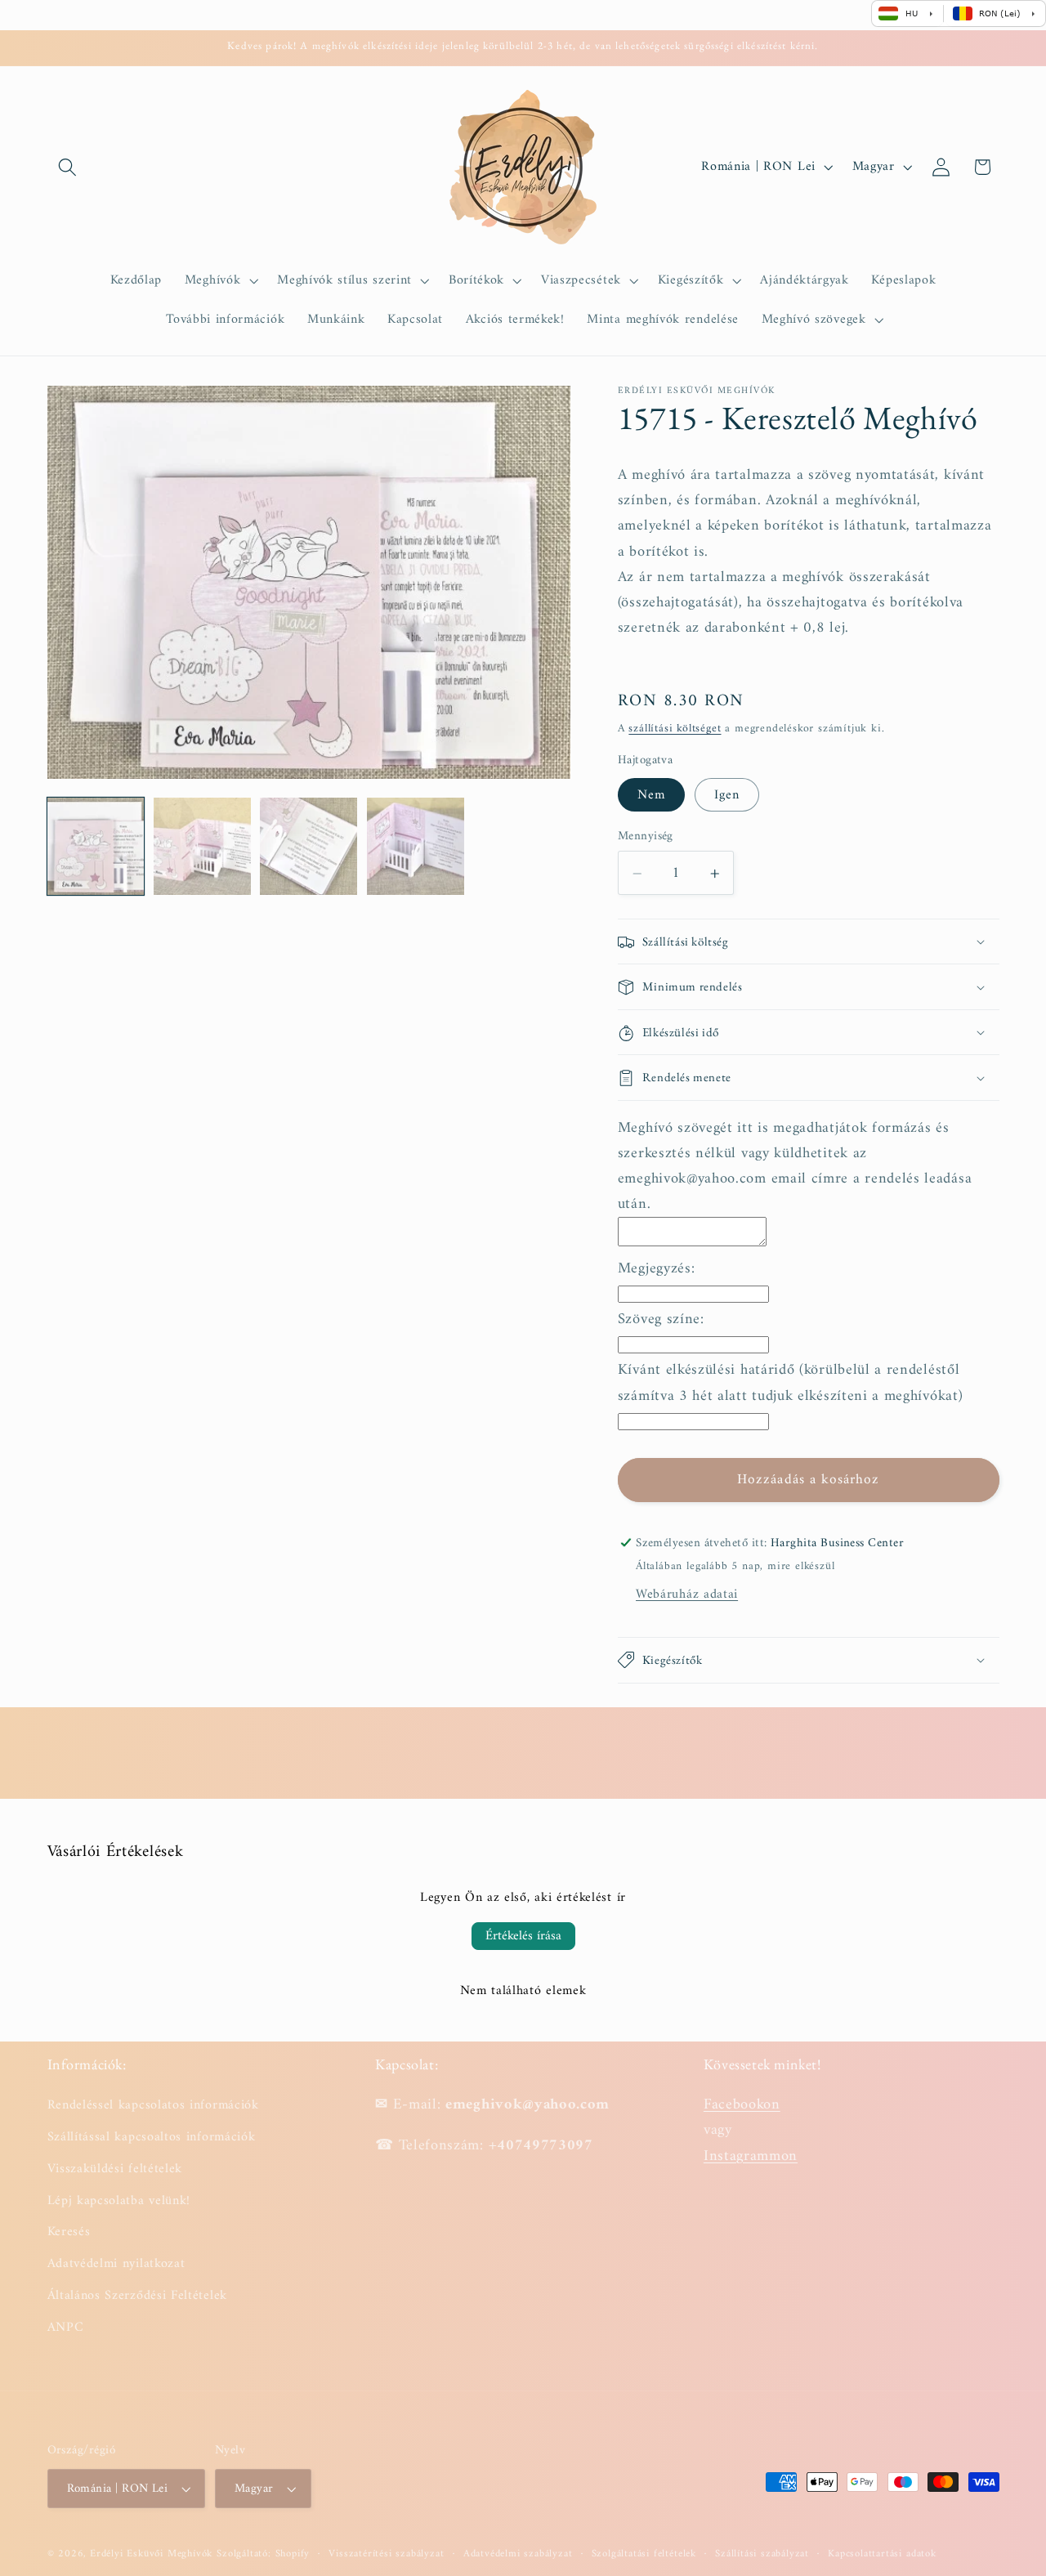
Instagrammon (751, 2156)
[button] (68, 167)
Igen (727, 795)
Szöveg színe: (661, 1319)
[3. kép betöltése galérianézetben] (308, 846)
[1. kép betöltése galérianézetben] (96, 846)
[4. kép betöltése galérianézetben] (416, 846)
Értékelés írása (523, 1936)
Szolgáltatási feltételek (644, 2554)
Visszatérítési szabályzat (386, 2554)
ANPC (66, 2328)
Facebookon (742, 2105)
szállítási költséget (675, 729)
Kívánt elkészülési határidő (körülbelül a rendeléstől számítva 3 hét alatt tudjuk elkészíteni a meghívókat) (791, 1383)
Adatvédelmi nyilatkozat (116, 2264)
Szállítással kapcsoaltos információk (152, 2137)
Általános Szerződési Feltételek (137, 2296)
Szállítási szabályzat (762, 2554)
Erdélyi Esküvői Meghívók (151, 2554)
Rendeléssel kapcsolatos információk (153, 2106)
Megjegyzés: (657, 1269)
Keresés (69, 2232)
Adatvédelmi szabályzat (518, 2554)
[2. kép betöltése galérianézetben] (202, 846)
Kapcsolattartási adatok (882, 2554)
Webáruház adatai (687, 1594)
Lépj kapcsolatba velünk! (119, 2201)
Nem (651, 795)
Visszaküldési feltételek (115, 2169)
